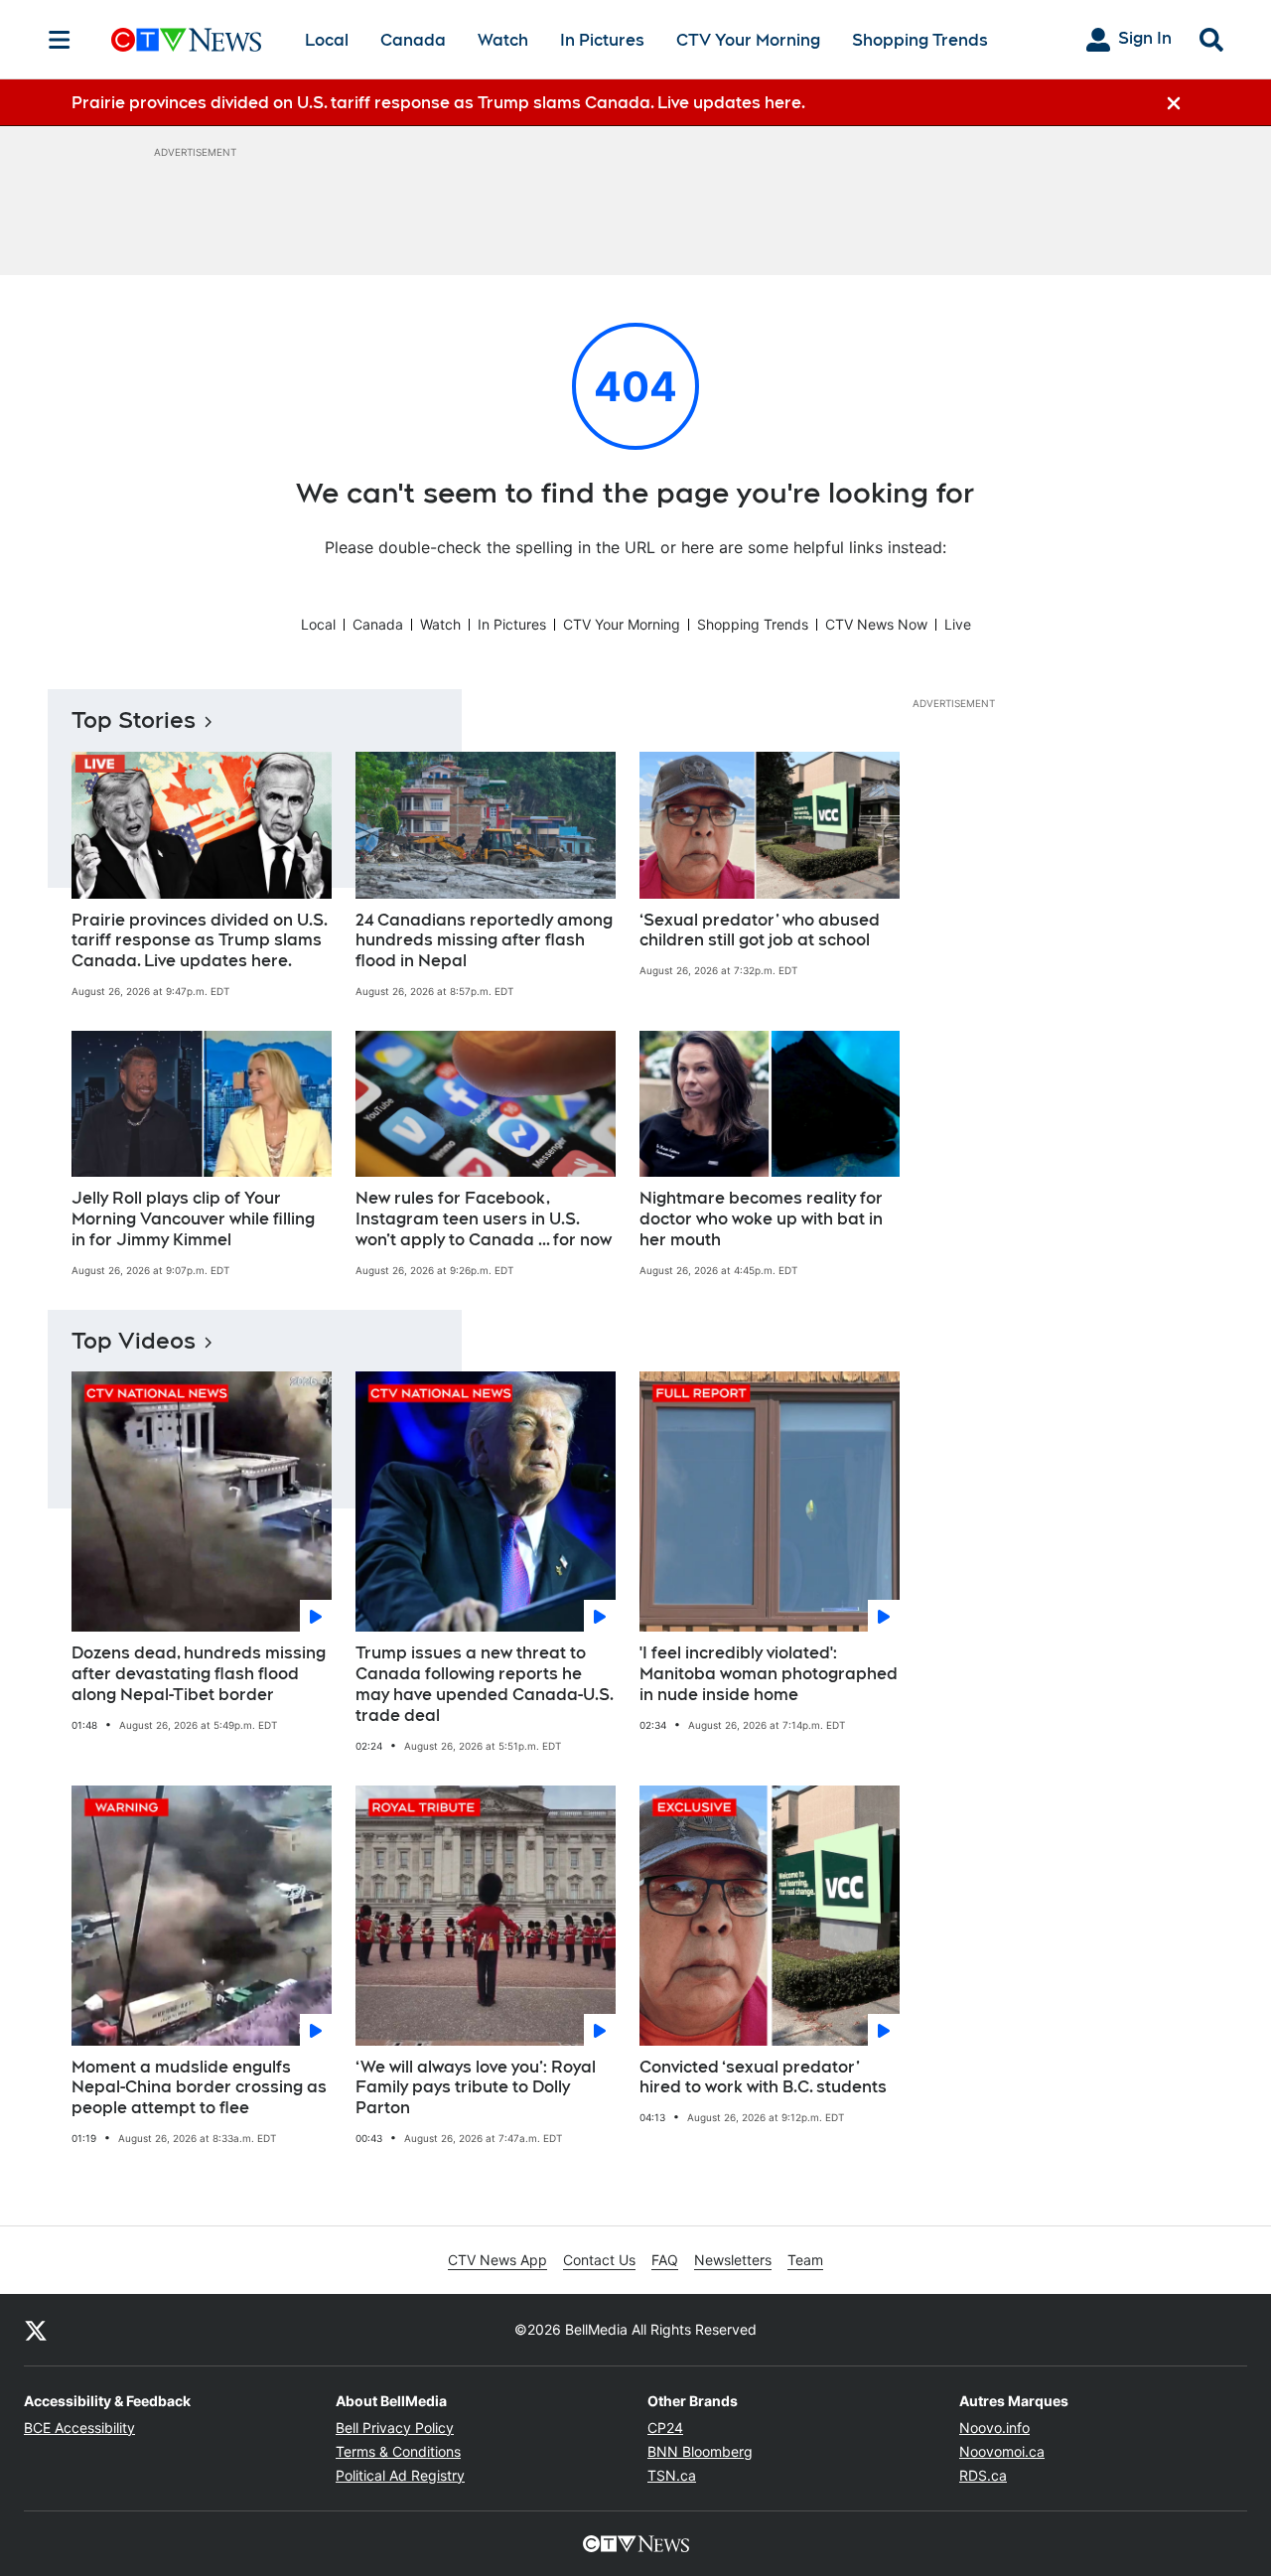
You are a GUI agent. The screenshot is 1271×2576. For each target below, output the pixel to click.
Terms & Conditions (398, 2451)
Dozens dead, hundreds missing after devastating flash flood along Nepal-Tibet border (199, 1674)
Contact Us (599, 2260)
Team (805, 2260)
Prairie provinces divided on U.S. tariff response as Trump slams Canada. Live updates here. (200, 941)
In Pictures (602, 40)
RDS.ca (983, 2475)
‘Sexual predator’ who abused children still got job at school (760, 930)
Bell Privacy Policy (395, 2428)
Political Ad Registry (400, 2475)
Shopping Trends (920, 40)
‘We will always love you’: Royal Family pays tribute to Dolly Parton (476, 2088)
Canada (413, 40)
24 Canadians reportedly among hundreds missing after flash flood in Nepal (484, 941)
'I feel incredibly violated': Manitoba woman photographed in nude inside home (769, 1674)
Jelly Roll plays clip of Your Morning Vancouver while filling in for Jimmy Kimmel (193, 1219)
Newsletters (733, 2260)
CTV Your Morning (748, 40)
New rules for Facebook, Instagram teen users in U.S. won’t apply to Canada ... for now (484, 1219)
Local (327, 40)
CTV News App (497, 2260)
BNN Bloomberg (700, 2451)
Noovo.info (994, 2428)
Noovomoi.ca (1002, 2451)
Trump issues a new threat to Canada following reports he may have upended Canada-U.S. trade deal (485, 1684)
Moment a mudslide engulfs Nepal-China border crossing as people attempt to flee (199, 2088)
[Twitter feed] (36, 2330)
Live (958, 624)
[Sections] (60, 40)
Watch (503, 40)
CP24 (665, 2428)
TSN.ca (672, 2475)
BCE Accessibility (79, 2428)
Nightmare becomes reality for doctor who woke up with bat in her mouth (761, 1219)
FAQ (665, 2260)
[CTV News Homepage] (186, 40)
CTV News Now (876, 624)
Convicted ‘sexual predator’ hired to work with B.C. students (763, 2077)
